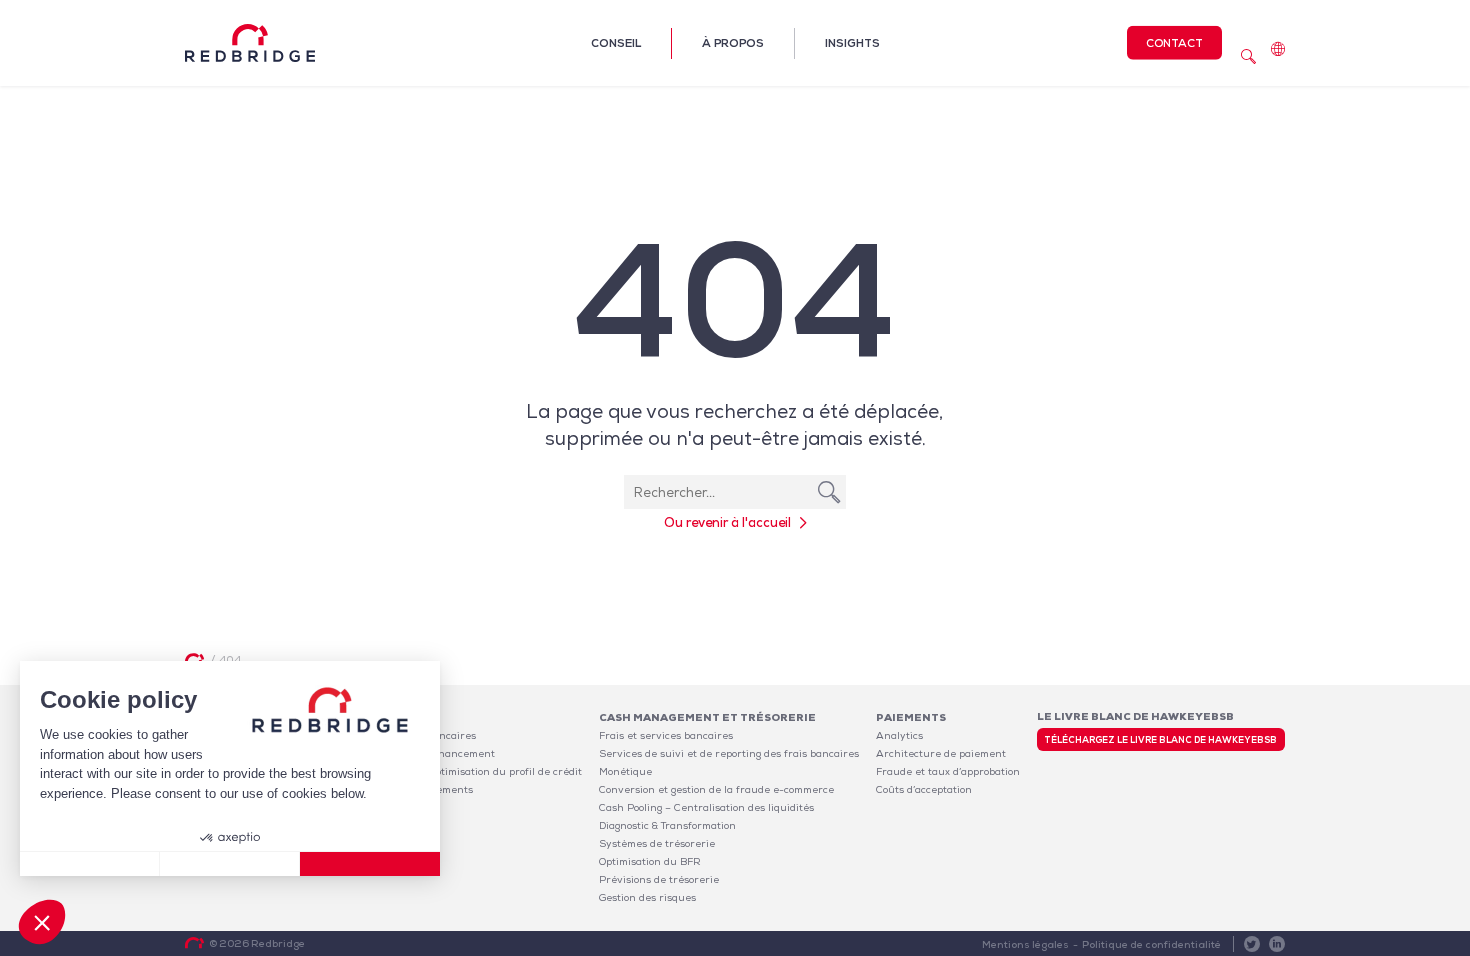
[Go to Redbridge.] (194, 659)
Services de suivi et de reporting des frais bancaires (729, 753)
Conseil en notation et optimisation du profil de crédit (450, 771)
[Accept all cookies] (370, 864)
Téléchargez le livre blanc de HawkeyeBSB (1160, 740)
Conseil (616, 43)
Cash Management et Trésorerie (707, 717)
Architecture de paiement (941, 753)
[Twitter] (1252, 944)
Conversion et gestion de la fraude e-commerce (716, 789)
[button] (42, 922)
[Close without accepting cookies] (90, 864)
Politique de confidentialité (1151, 944)
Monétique (625, 771)
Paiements (911, 717)
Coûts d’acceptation (924, 789)
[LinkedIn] (1277, 944)
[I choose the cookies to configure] (230, 864)
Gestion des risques (647, 897)
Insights (852, 43)
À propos (733, 43)
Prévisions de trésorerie (659, 879)
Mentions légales (1025, 944)
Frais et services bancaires (666, 735)
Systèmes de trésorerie (657, 843)
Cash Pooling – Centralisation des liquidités (706, 807)
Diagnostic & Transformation (667, 825)
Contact (1174, 43)
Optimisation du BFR (650, 861)
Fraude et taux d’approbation (948, 771)
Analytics (899, 735)
